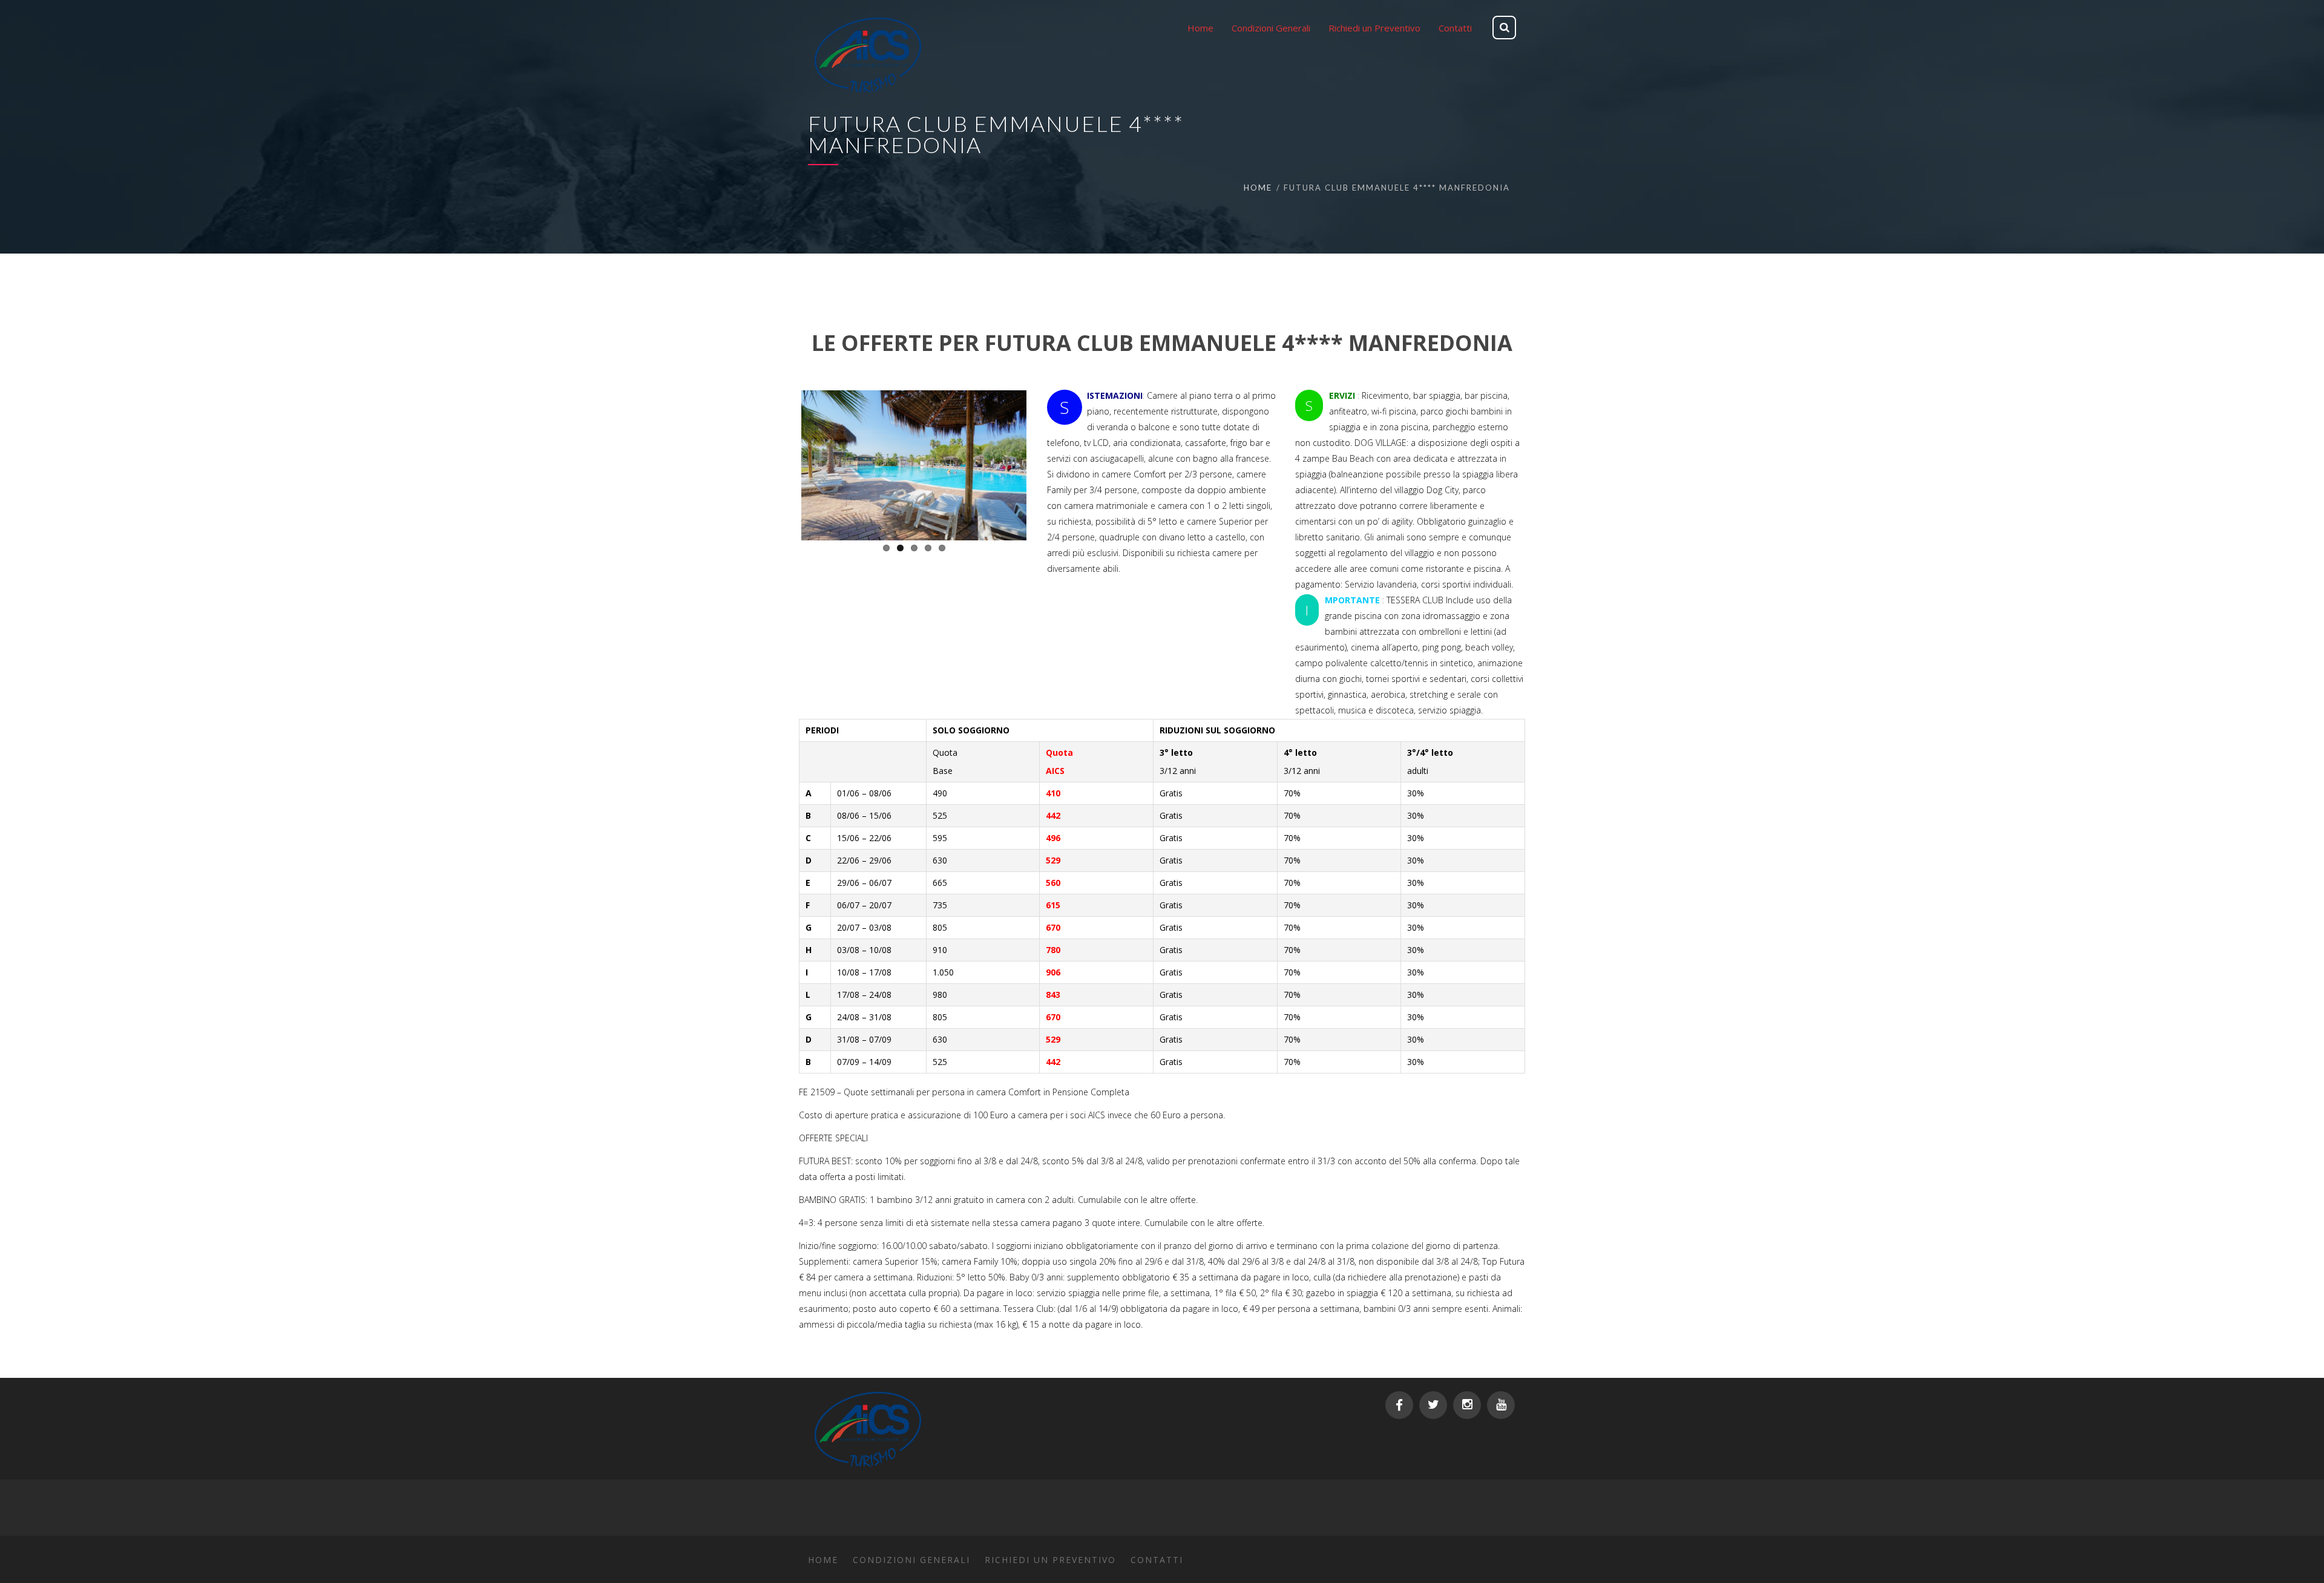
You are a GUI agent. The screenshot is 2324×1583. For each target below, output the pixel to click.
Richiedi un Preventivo (1050, 1560)
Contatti (1157, 1560)
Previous (783, 463)
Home (1258, 188)
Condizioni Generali (911, 1560)
